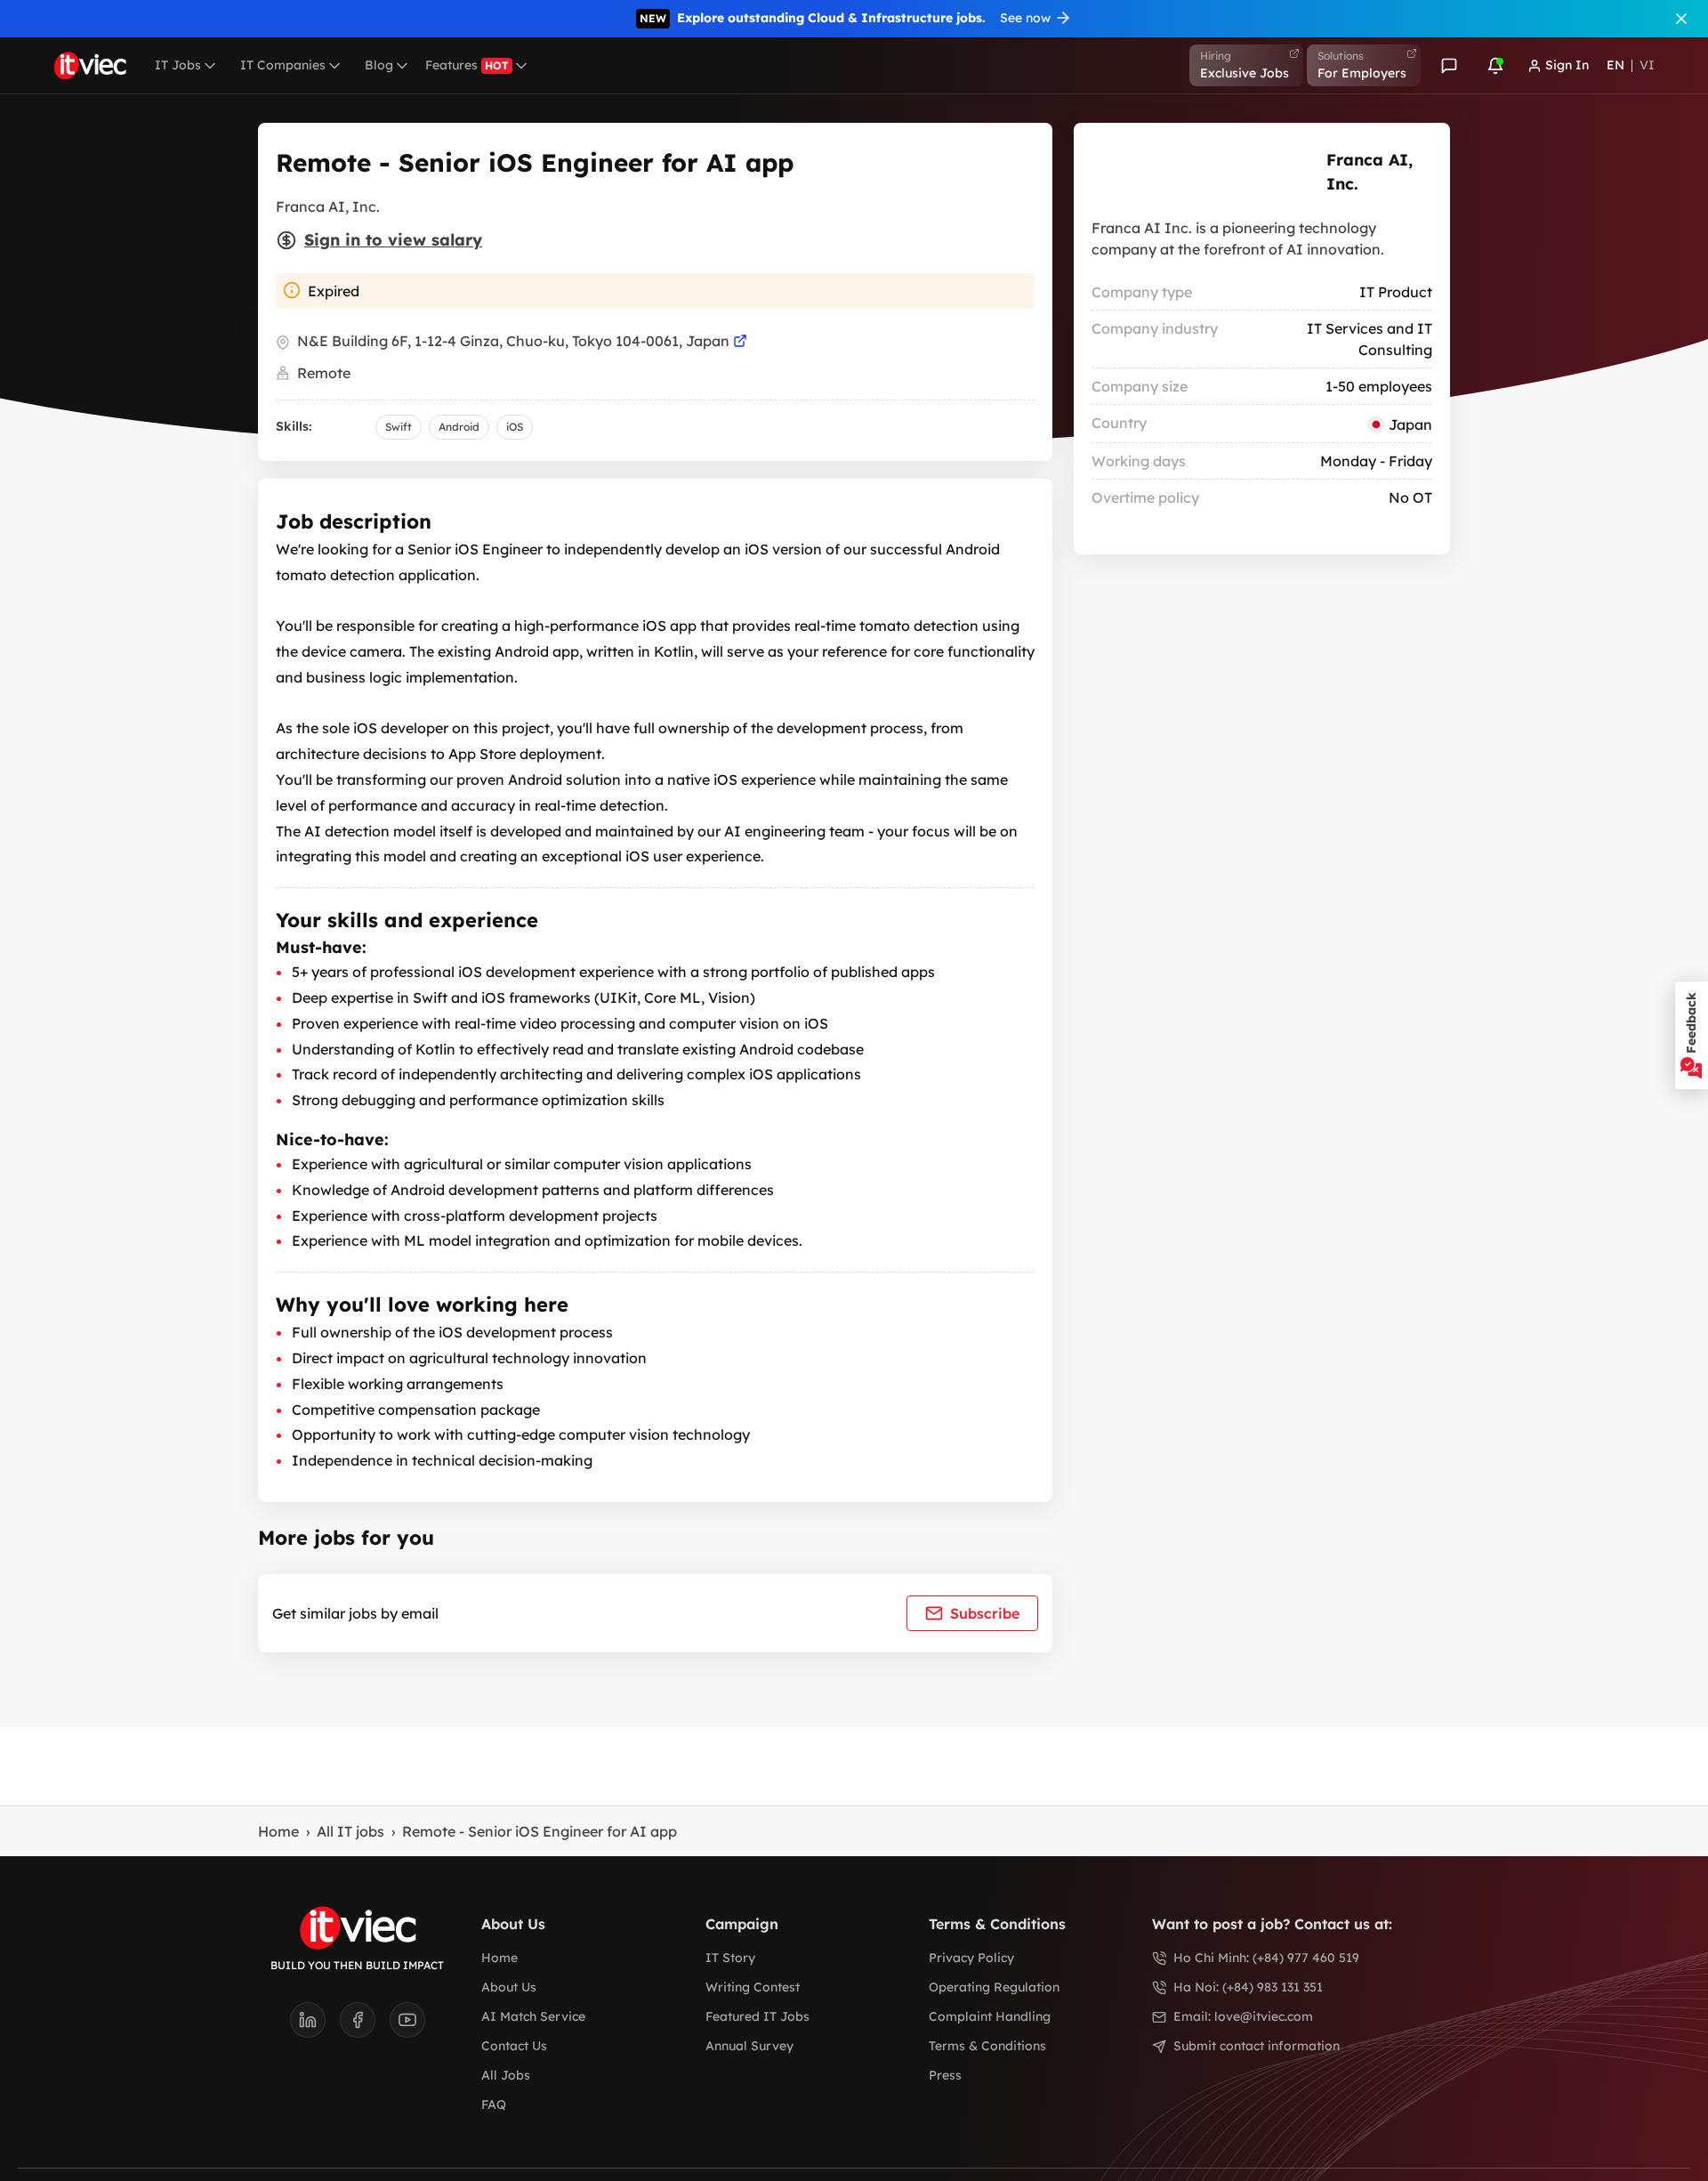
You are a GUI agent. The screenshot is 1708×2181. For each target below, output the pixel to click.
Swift (399, 427)
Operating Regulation (994, 1987)
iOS (515, 427)
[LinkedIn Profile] (315, 2025)
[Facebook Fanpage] (365, 2025)
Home (278, 1831)
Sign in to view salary (393, 240)
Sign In (1567, 65)
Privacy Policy (971, 1958)
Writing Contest (753, 1987)
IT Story (730, 1958)
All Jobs (506, 2075)
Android (459, 427)
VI (1647, 65)
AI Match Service (533, 2016)
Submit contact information (1257, 2046)
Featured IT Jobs (757, 2016)
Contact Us (514, 2046)
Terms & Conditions (987, 2046)
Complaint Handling (990, 2016)
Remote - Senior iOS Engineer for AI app (540, 1831)
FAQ (494, 2104)
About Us (509, 1987)
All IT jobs (350, 1831)
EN (1615, 65)
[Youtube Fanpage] (407, 2025)
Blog (379, 65)
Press (945, 2075)
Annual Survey (749, 2046)
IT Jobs (178, 65)
